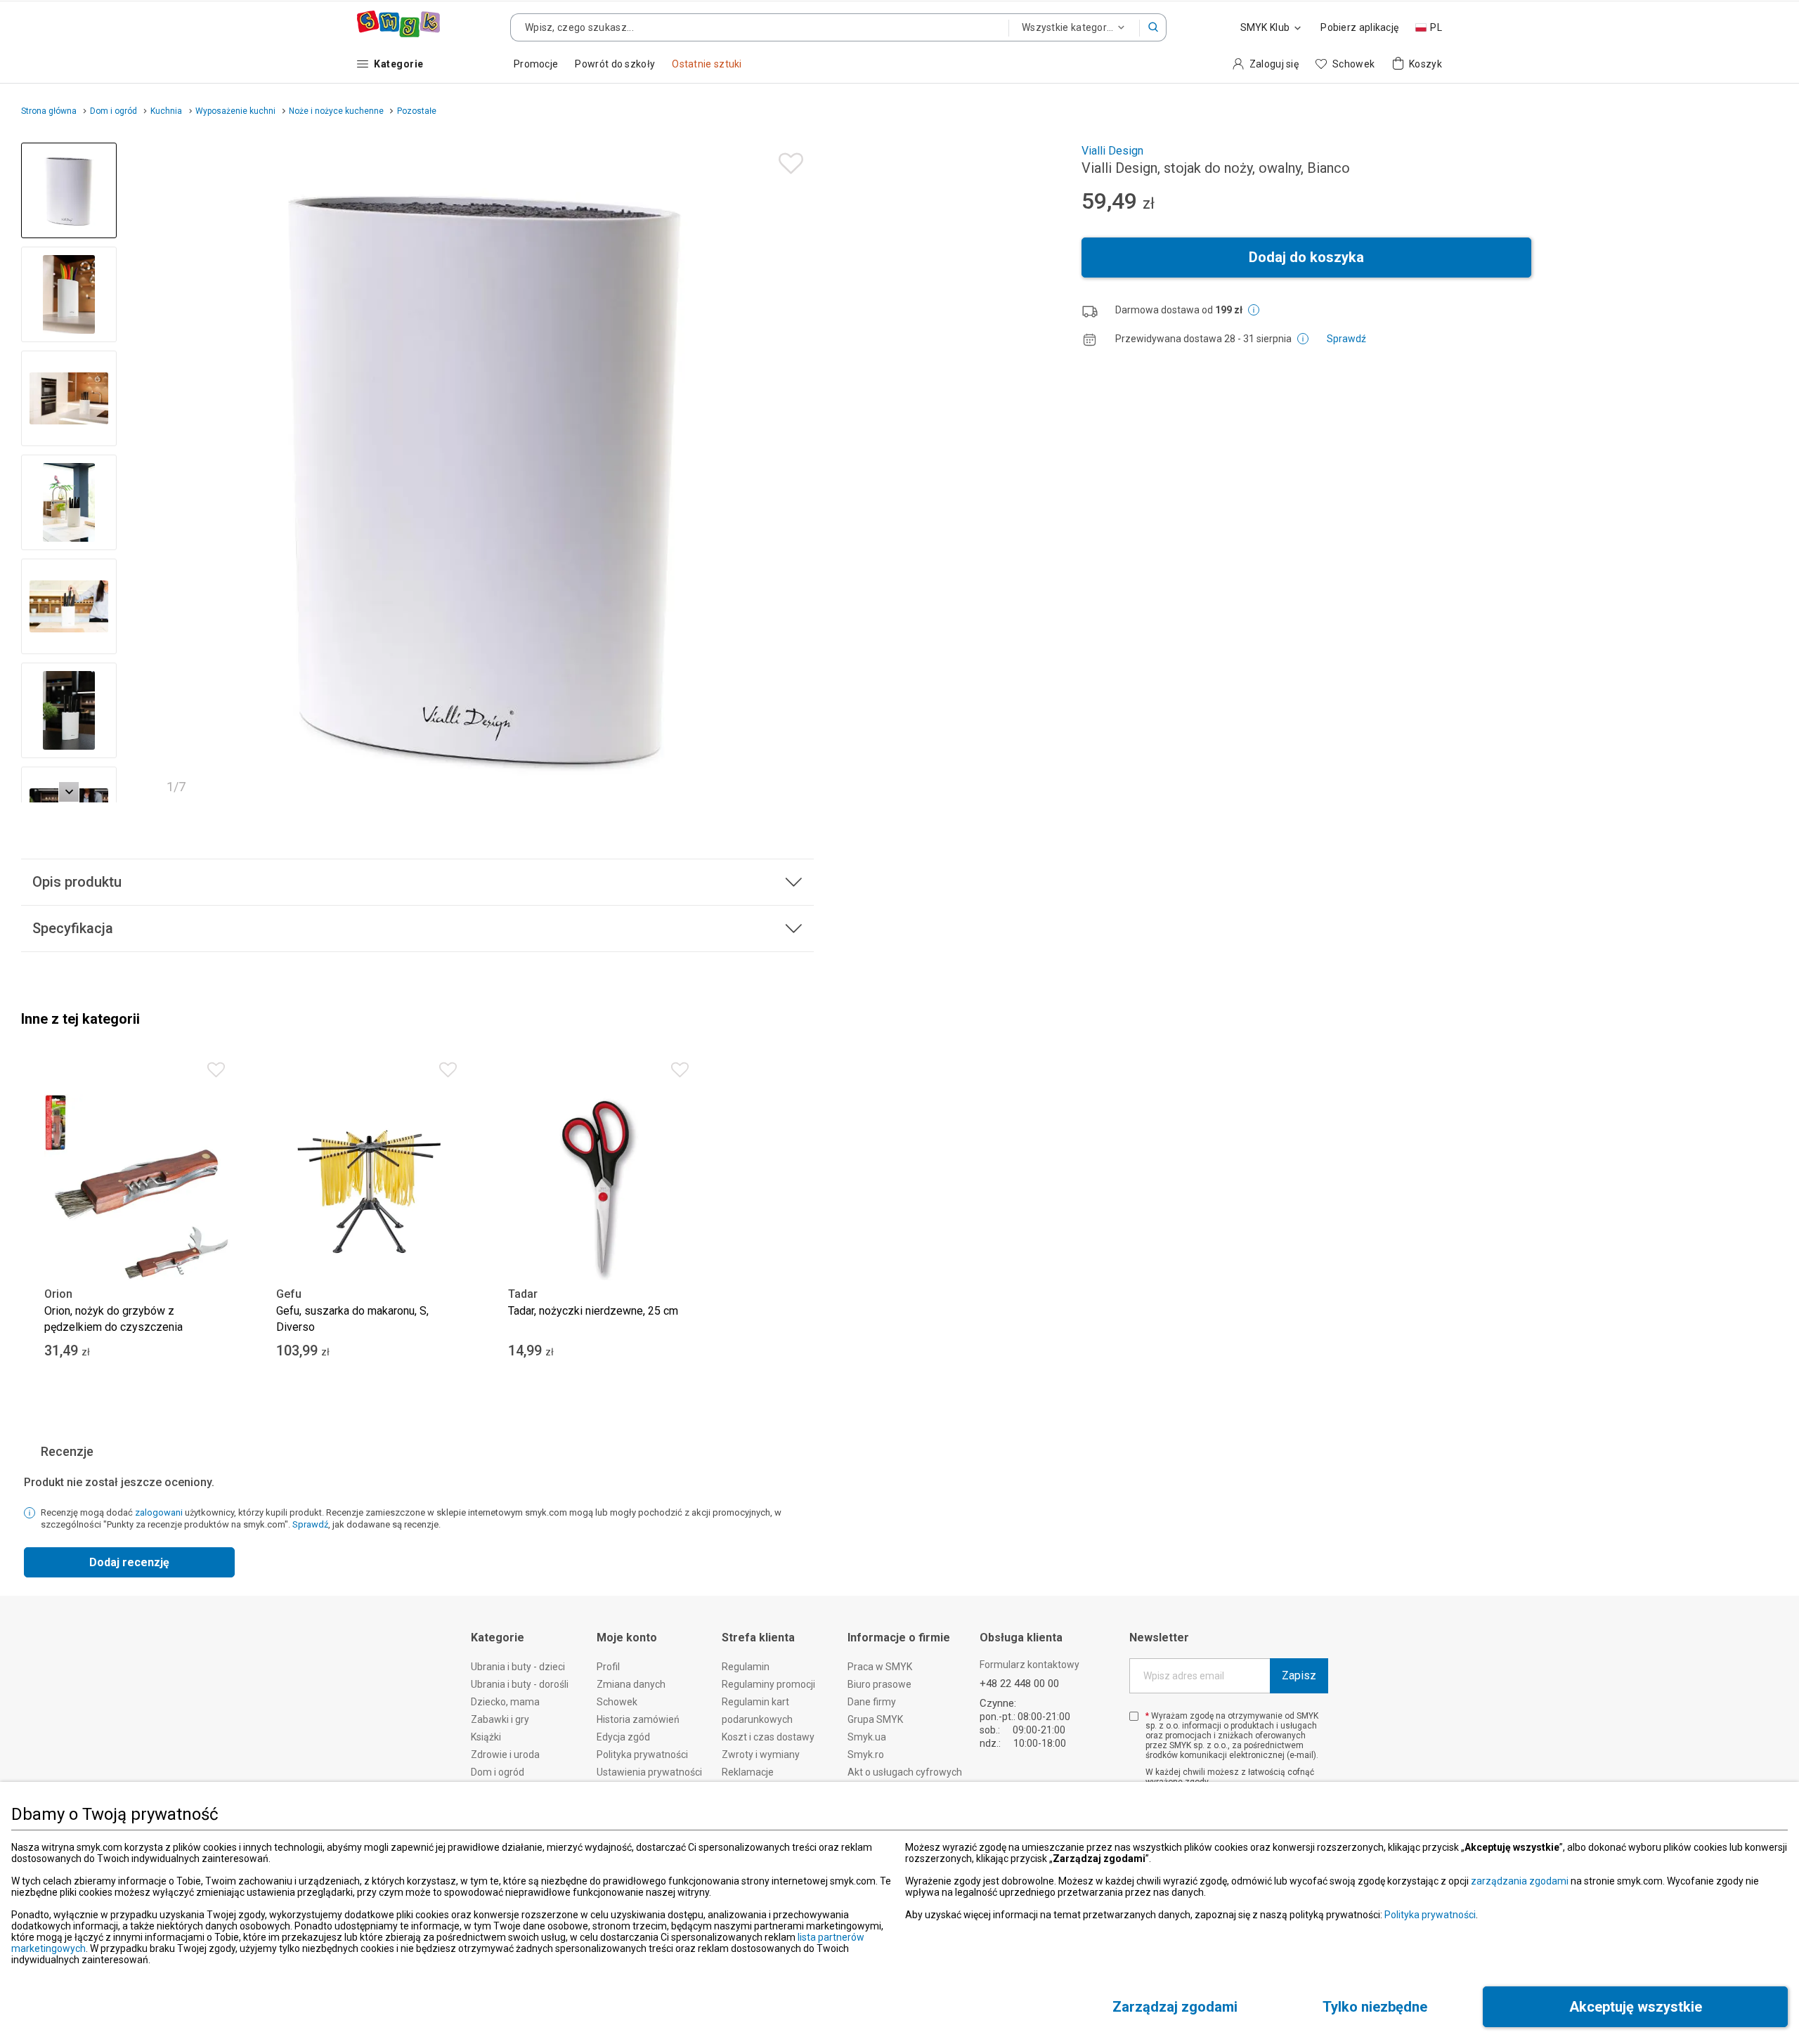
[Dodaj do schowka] (787, 160)
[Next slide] (797, 473)
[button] (1153, 27)
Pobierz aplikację (1359, 27)
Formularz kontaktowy (1030, 1665)
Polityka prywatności (1430, 1915)
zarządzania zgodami (1520, 1881)
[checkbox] (1134, 1716)
